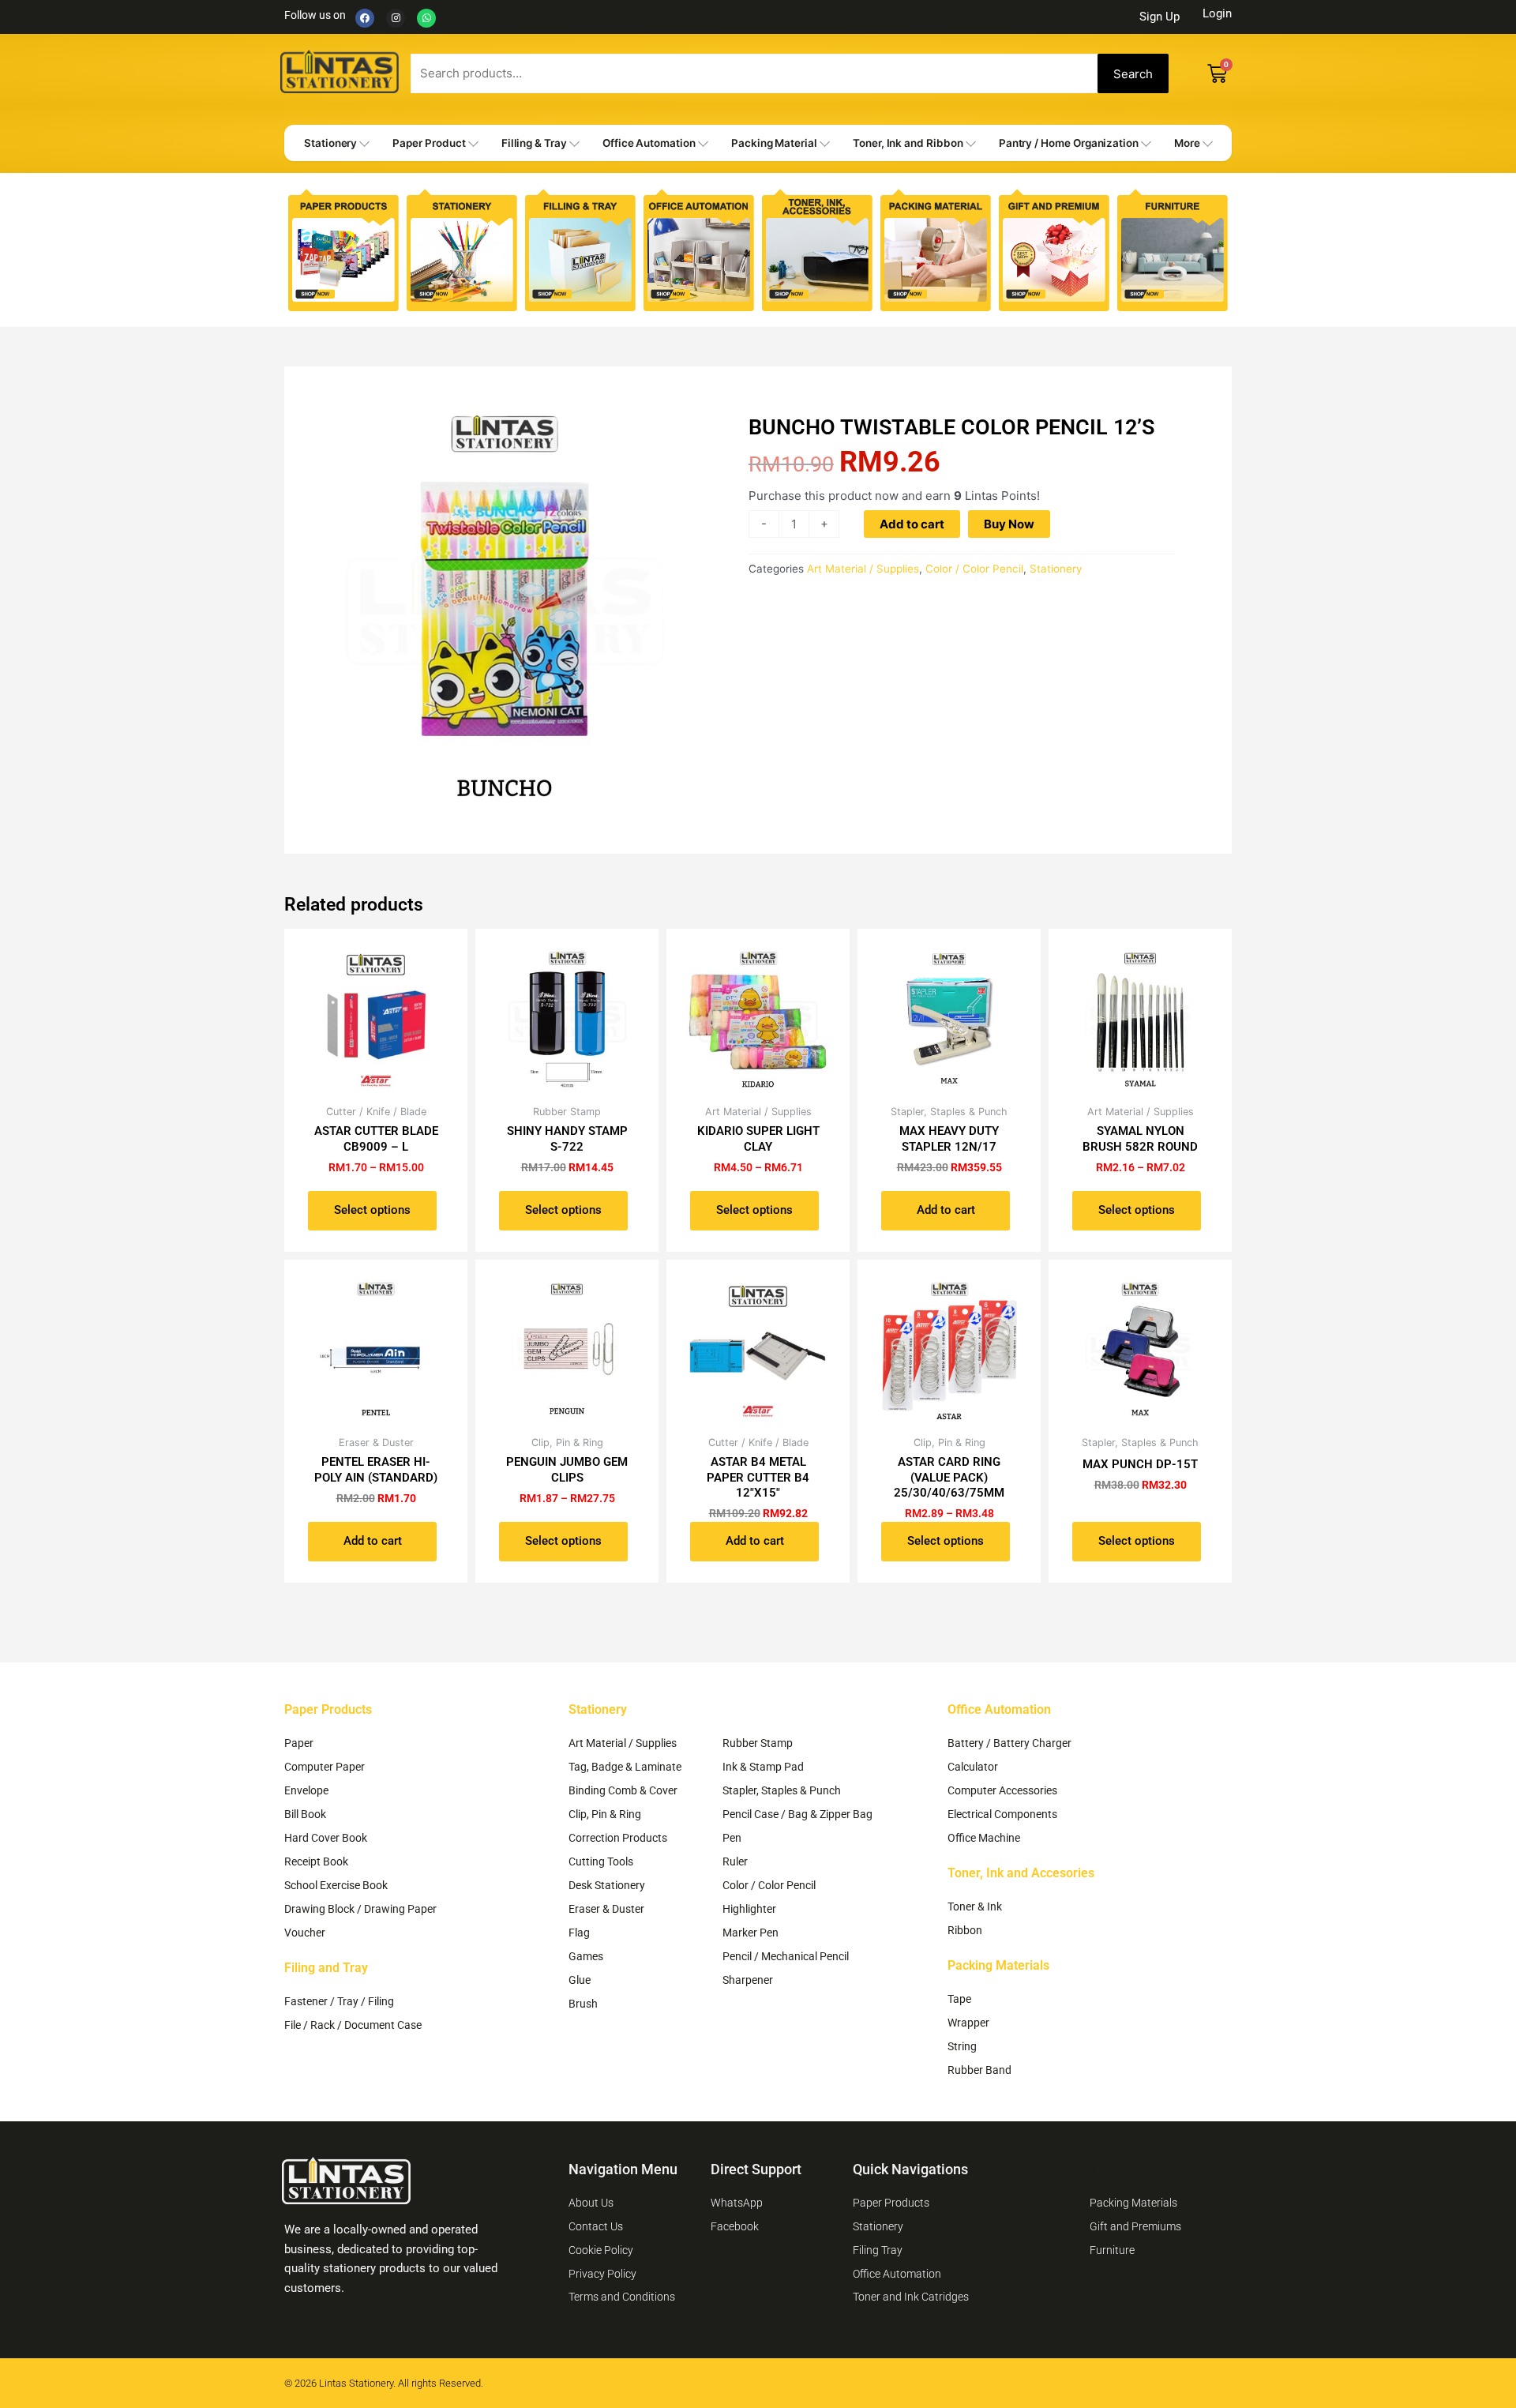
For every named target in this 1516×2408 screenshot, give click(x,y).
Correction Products (618, 1838)
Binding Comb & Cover (623, 1790)
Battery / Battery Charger (1009, 1743)
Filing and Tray (326, 1968)
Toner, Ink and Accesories (1021, 1873)
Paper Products (328, 1709)
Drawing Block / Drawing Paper (360, 1909)
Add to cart (912, 524)
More (1187, 143)
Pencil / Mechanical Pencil (786, 1956)
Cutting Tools (601, 1861)
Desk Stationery (607, 1885)
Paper (299, 1743)
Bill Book (305, 1814)
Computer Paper (325, 1767)
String (962, 2046)
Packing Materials (998, 1965)
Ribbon (965, 1930)
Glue (580, 1980)
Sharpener (748, 1980)
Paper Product (429, 143)
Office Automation (649, 143)
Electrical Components (1002, 1814)
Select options (372, 1210)
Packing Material (774, 143)
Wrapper (968, 2023)
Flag (579, 1933)
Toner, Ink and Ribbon (908, 143)
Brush (583, 2004)
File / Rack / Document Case (353, 2025)
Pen (732, 1838)
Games (586, 1956)
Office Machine (984, 1838)
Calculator (973, 1767)
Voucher (305, 1933)
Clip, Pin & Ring (605, 1814)
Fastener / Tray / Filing (339, 2001)
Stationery (330, 143)
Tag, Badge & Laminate (625, 1767)
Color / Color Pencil (974, 569)
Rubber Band (979, 2070)
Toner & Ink (975, 1906)
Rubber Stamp (758, 1743)
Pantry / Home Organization (1069, 143)
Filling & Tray (534, 143)
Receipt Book (316, 1861)
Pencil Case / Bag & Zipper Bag (797, 1814)
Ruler (735, 1861)
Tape (959, 1999)
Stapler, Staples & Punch (782, 1790)
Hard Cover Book (326, 1838)
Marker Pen (750, 1933)
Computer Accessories (1002, 1790)
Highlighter (749, 1909)
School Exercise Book (336, 1885)
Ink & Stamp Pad (763, 1767)
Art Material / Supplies (863, 569)
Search (1133, 74)
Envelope (306, 1790)
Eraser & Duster (606, 1909)
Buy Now (1009, 524)
